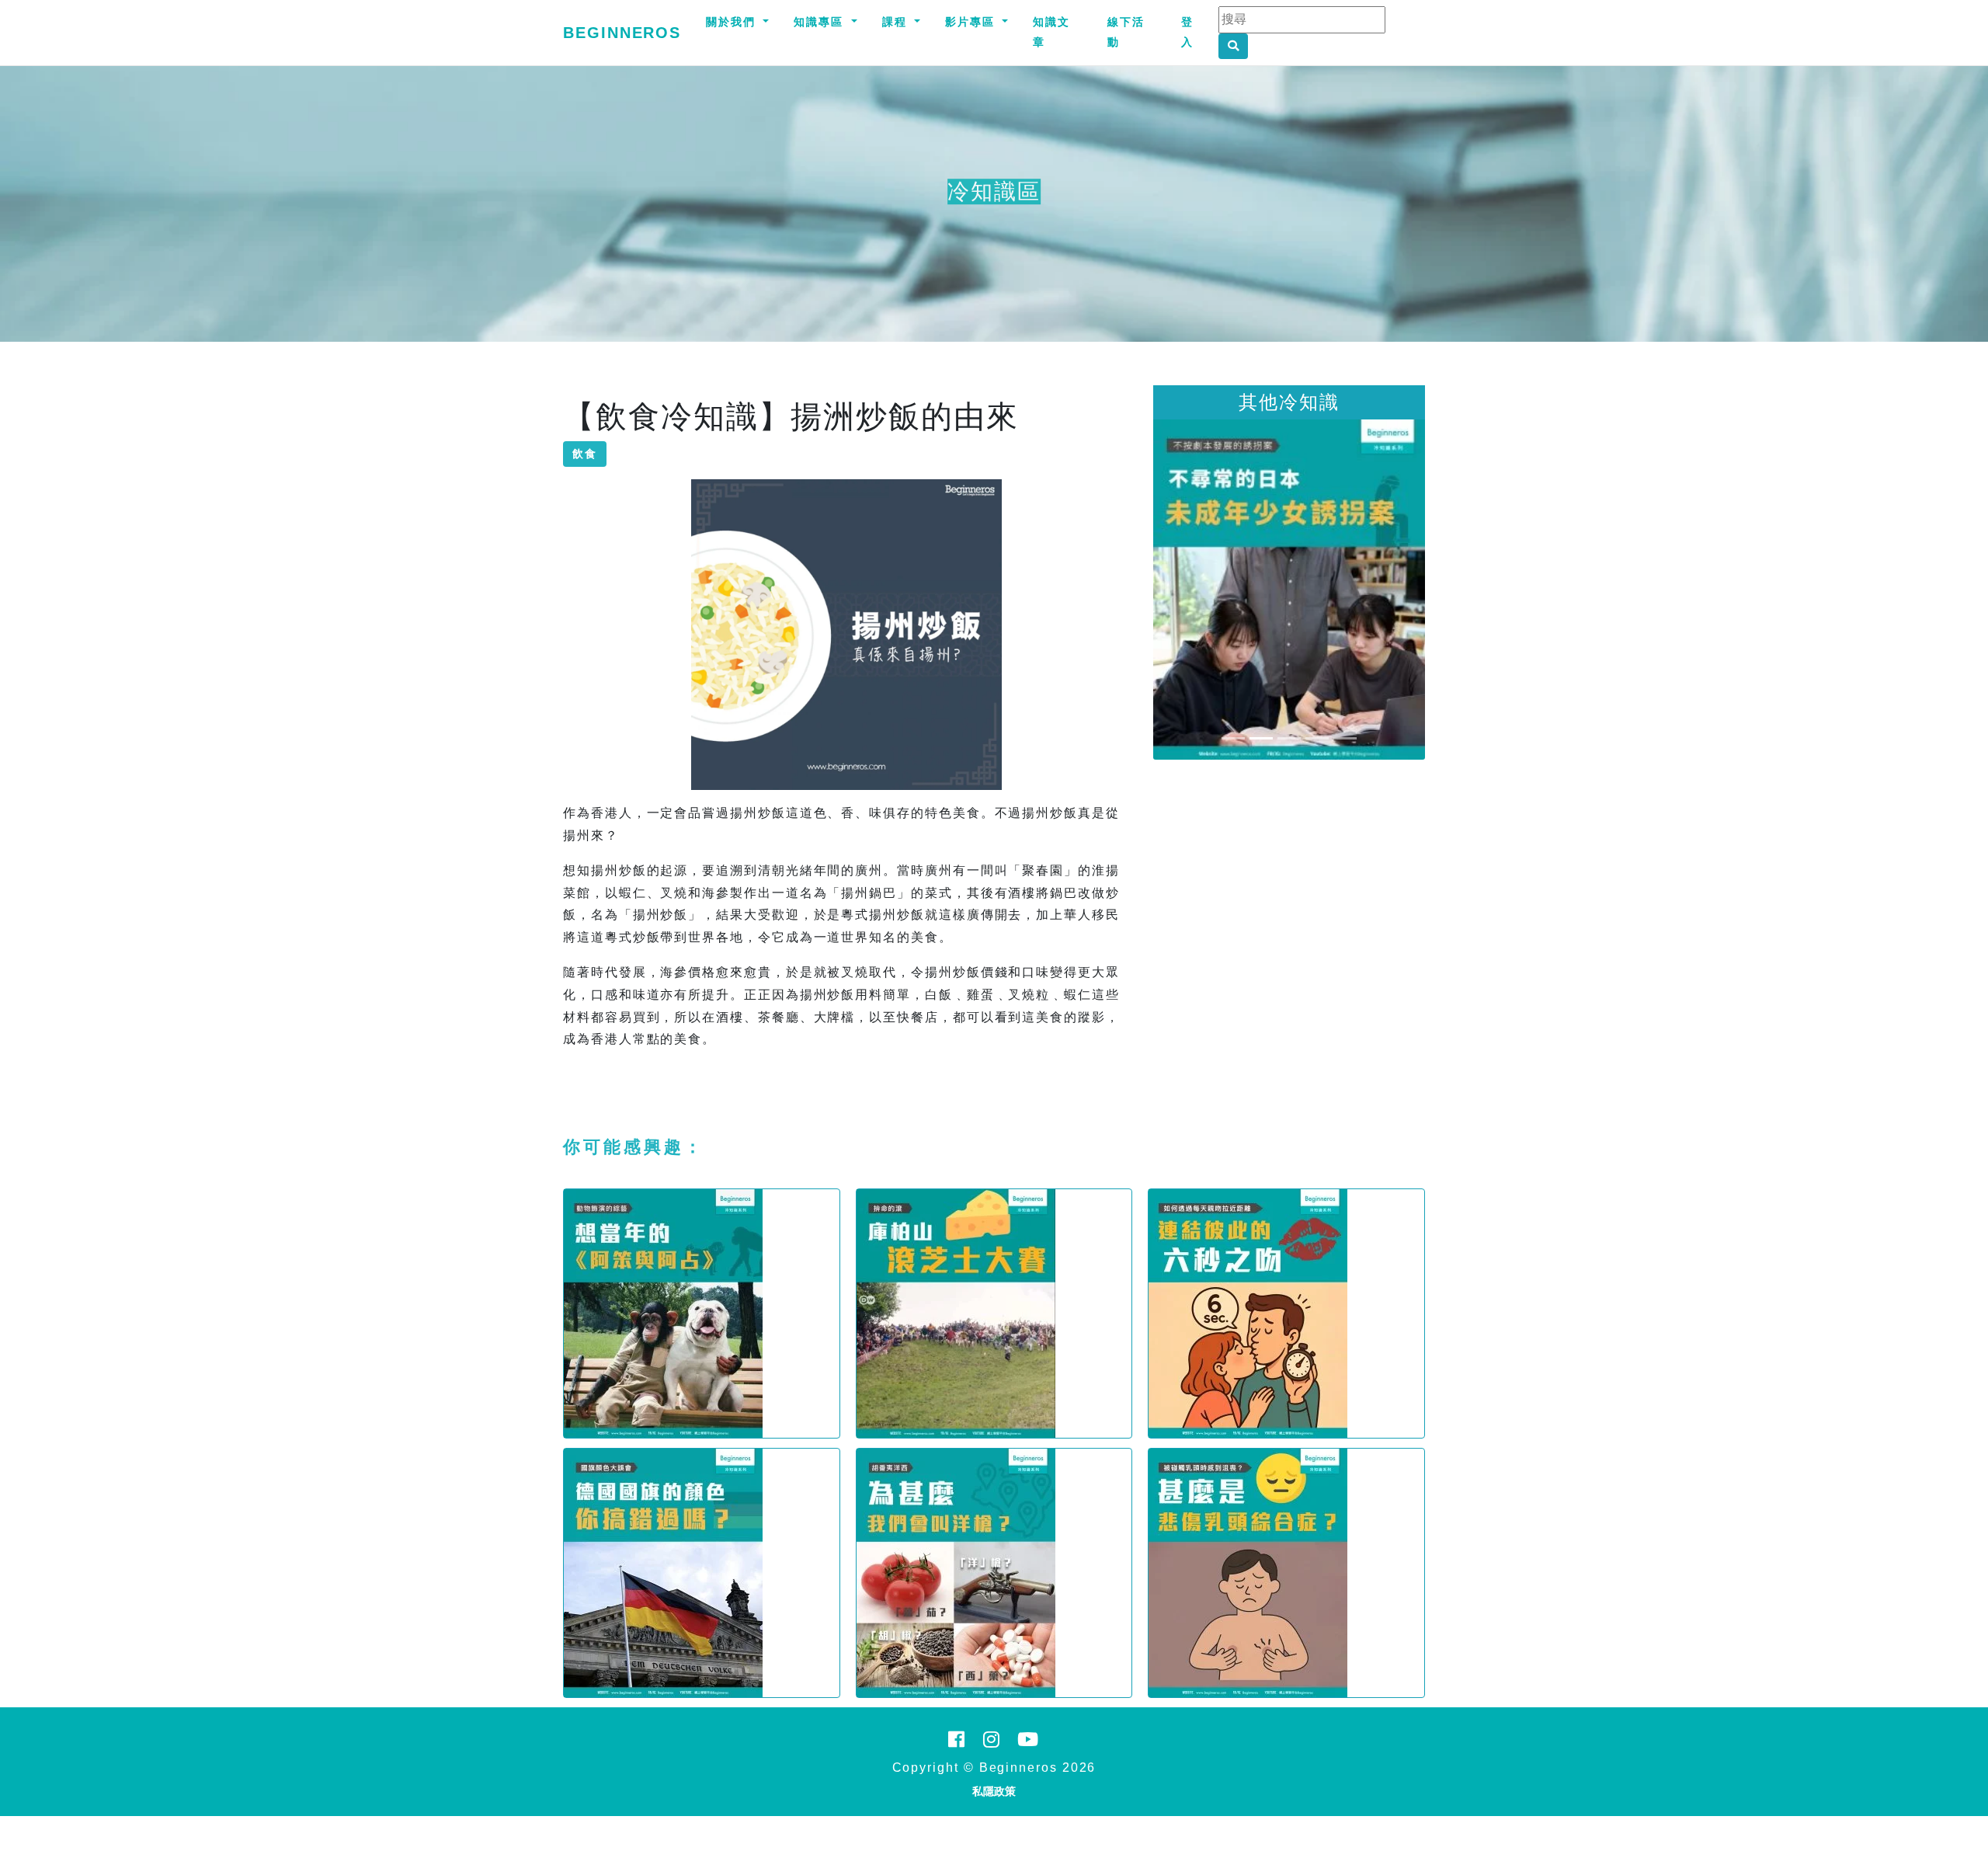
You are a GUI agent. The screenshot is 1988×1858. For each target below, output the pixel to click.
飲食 (585, 454)
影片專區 (972, 22)
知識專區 (821, 22)
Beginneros (622, 33)
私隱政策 (994, 1791)
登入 (1187, 32)
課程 (897, 22)
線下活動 (1126, 32)
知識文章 (1051, 32)
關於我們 (733, 22)
